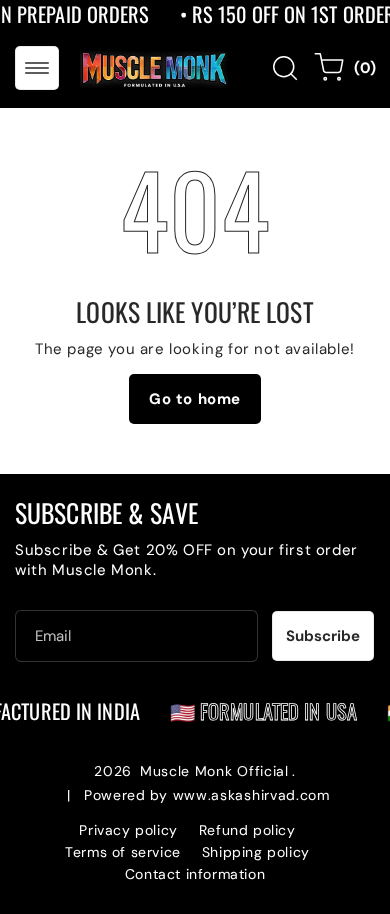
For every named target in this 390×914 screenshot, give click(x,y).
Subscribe (323, 636)
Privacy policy (128, 830)
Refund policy (247, 830)
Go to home (195, 399)
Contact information (195, 874)
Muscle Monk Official (214, 771)
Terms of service (123, 852)
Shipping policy (256, 852)
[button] (37, 68)
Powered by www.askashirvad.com (207, 795)
